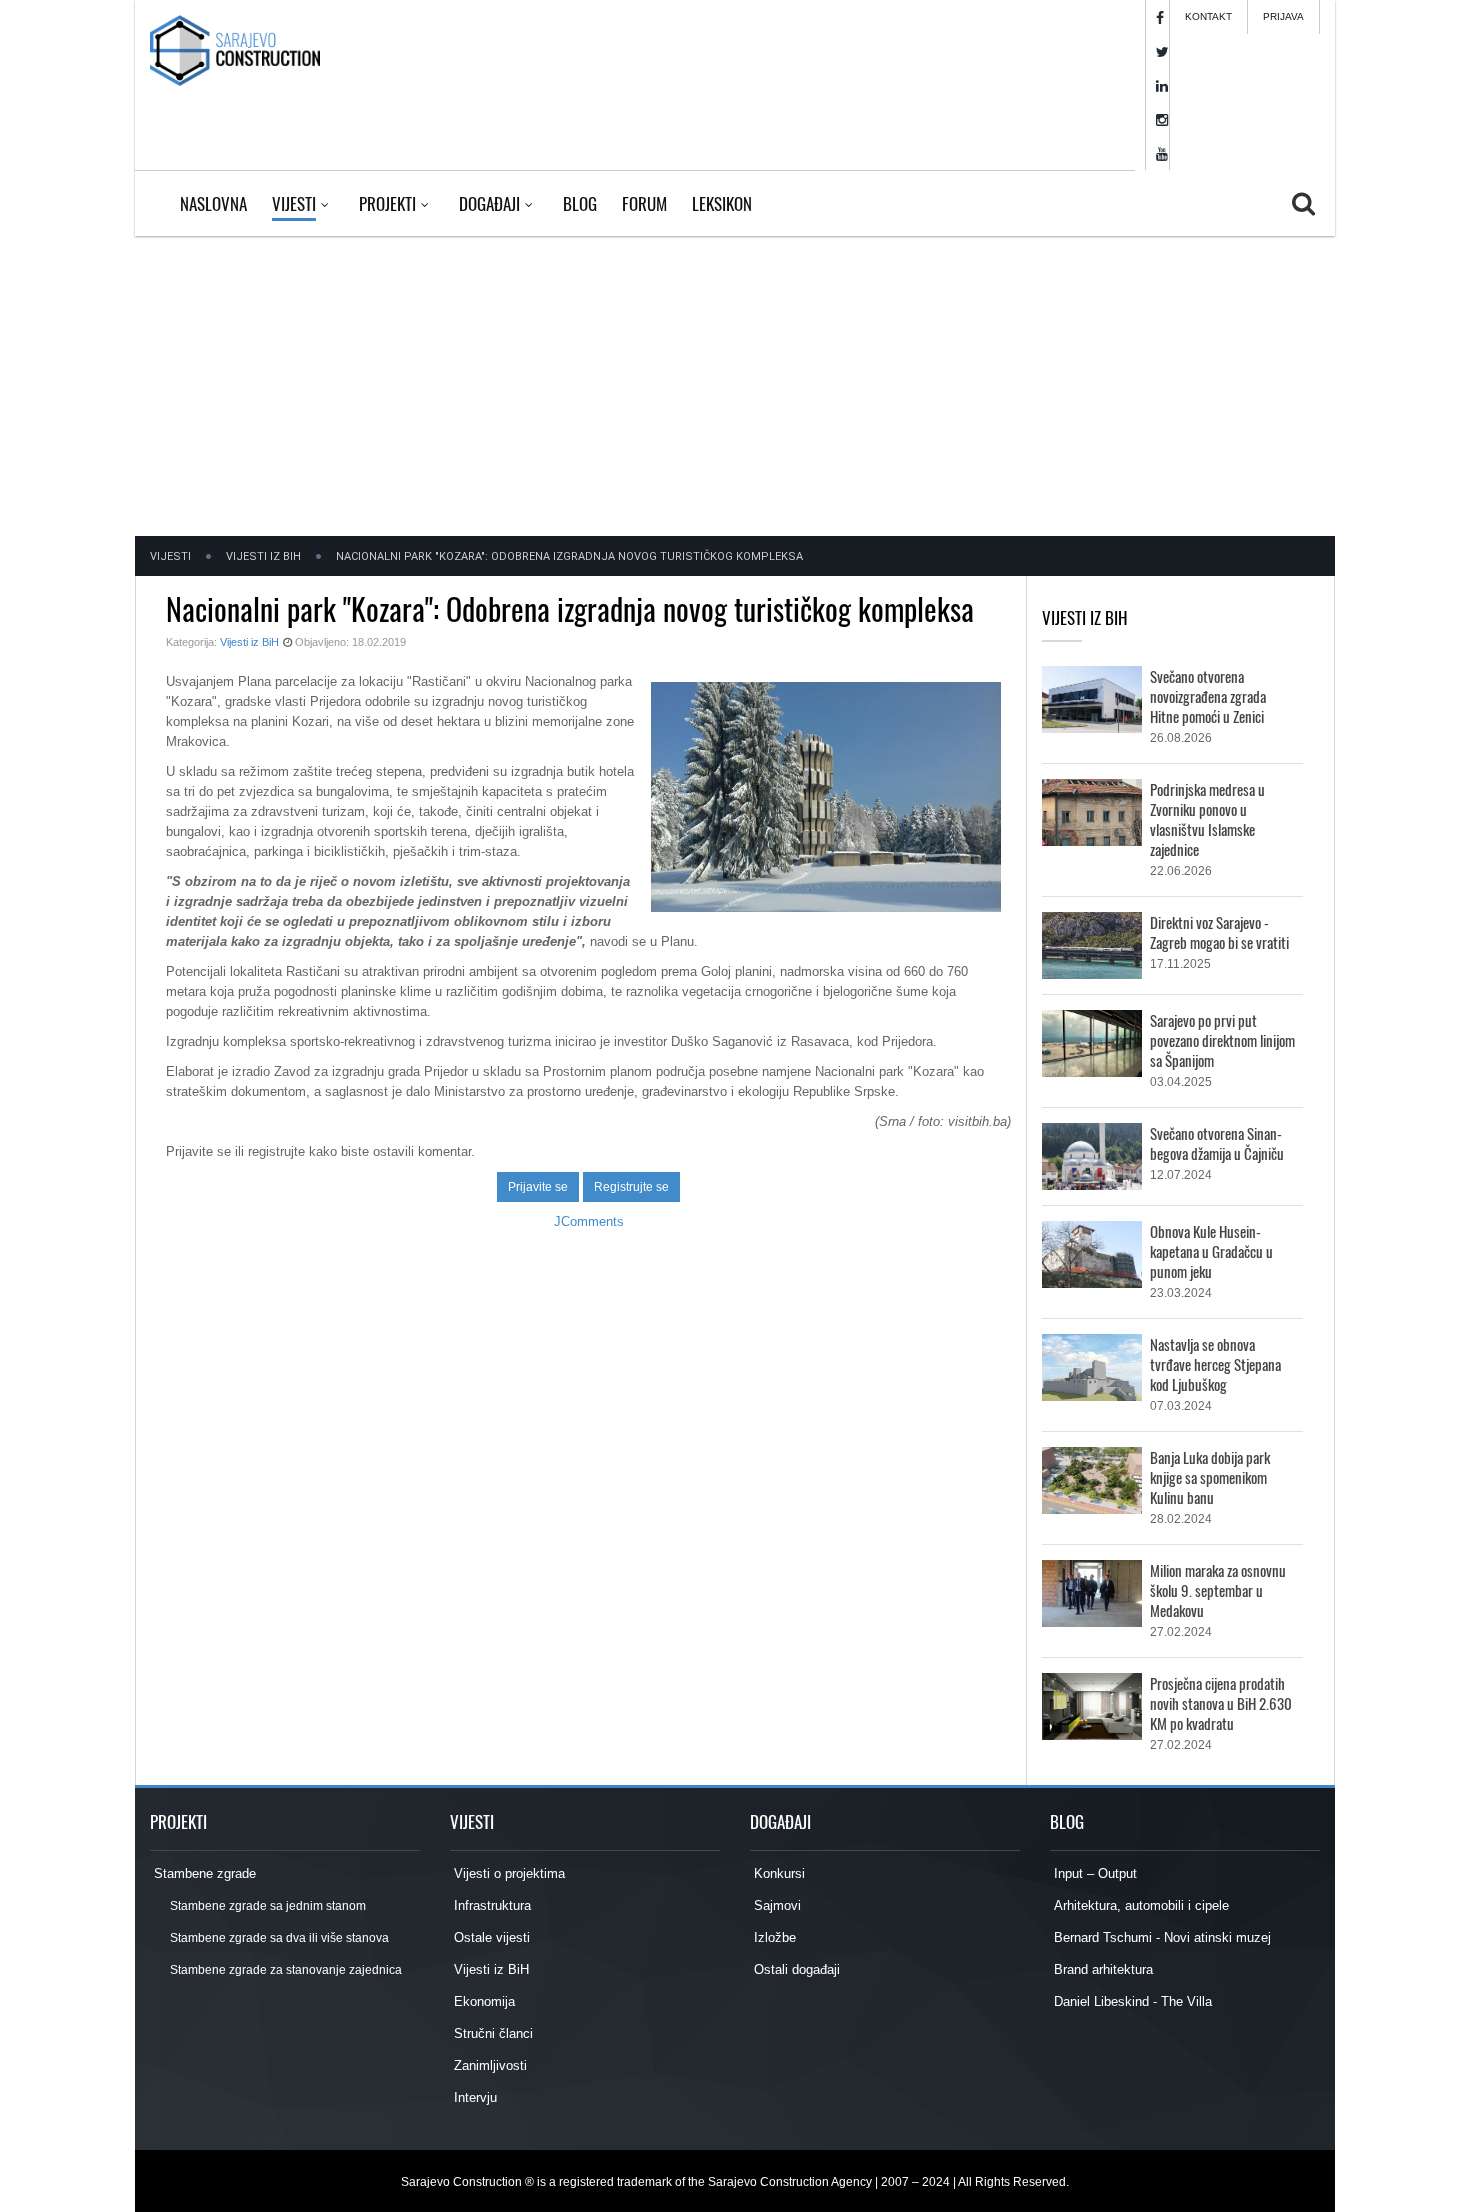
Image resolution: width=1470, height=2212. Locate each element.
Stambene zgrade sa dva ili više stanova (278, 1938)
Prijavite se (538, 1187)
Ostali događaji (795, 1969)
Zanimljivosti (488, 2065)
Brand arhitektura (1101, 1969)
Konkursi (777, 1873)
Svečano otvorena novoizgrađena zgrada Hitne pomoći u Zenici (1208, 696)
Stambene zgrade (203, 1873)
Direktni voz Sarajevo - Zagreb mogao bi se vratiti (1219, 932)
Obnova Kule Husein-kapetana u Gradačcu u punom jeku (1211, 1251)
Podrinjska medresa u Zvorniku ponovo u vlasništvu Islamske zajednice (1207, 819)
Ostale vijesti (490, 1937)
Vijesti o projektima (507, 1873)
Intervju (473, 2097)
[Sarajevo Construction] (235, 50)
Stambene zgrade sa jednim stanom (267, 1906)
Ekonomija (482, 2001)
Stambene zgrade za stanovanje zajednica (285, 1970)
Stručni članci (491, 2033)
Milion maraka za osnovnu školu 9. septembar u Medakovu (1218, 1590)
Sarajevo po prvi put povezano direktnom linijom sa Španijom (1222, 1040)
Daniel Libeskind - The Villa (1131, 2001)
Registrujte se (631, 1187)
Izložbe (773, 1937)
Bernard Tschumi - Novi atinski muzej (1160, 1937)
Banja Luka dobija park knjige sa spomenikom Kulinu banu (1210, 1477)
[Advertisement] (735, 386)
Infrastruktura (490, 1905)
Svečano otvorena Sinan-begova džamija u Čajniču (1217, 1143)
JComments (589, 1221)
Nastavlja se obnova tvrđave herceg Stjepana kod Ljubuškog (1215, 1364)
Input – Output (1093, 1873)
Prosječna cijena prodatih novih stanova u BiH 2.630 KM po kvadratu (1221, 1703)
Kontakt (1208, 16)
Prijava (1283, 16)
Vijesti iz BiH (263, 556)
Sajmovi (775, 1905)
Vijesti (170, 556)
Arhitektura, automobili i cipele (1139, 1905)
